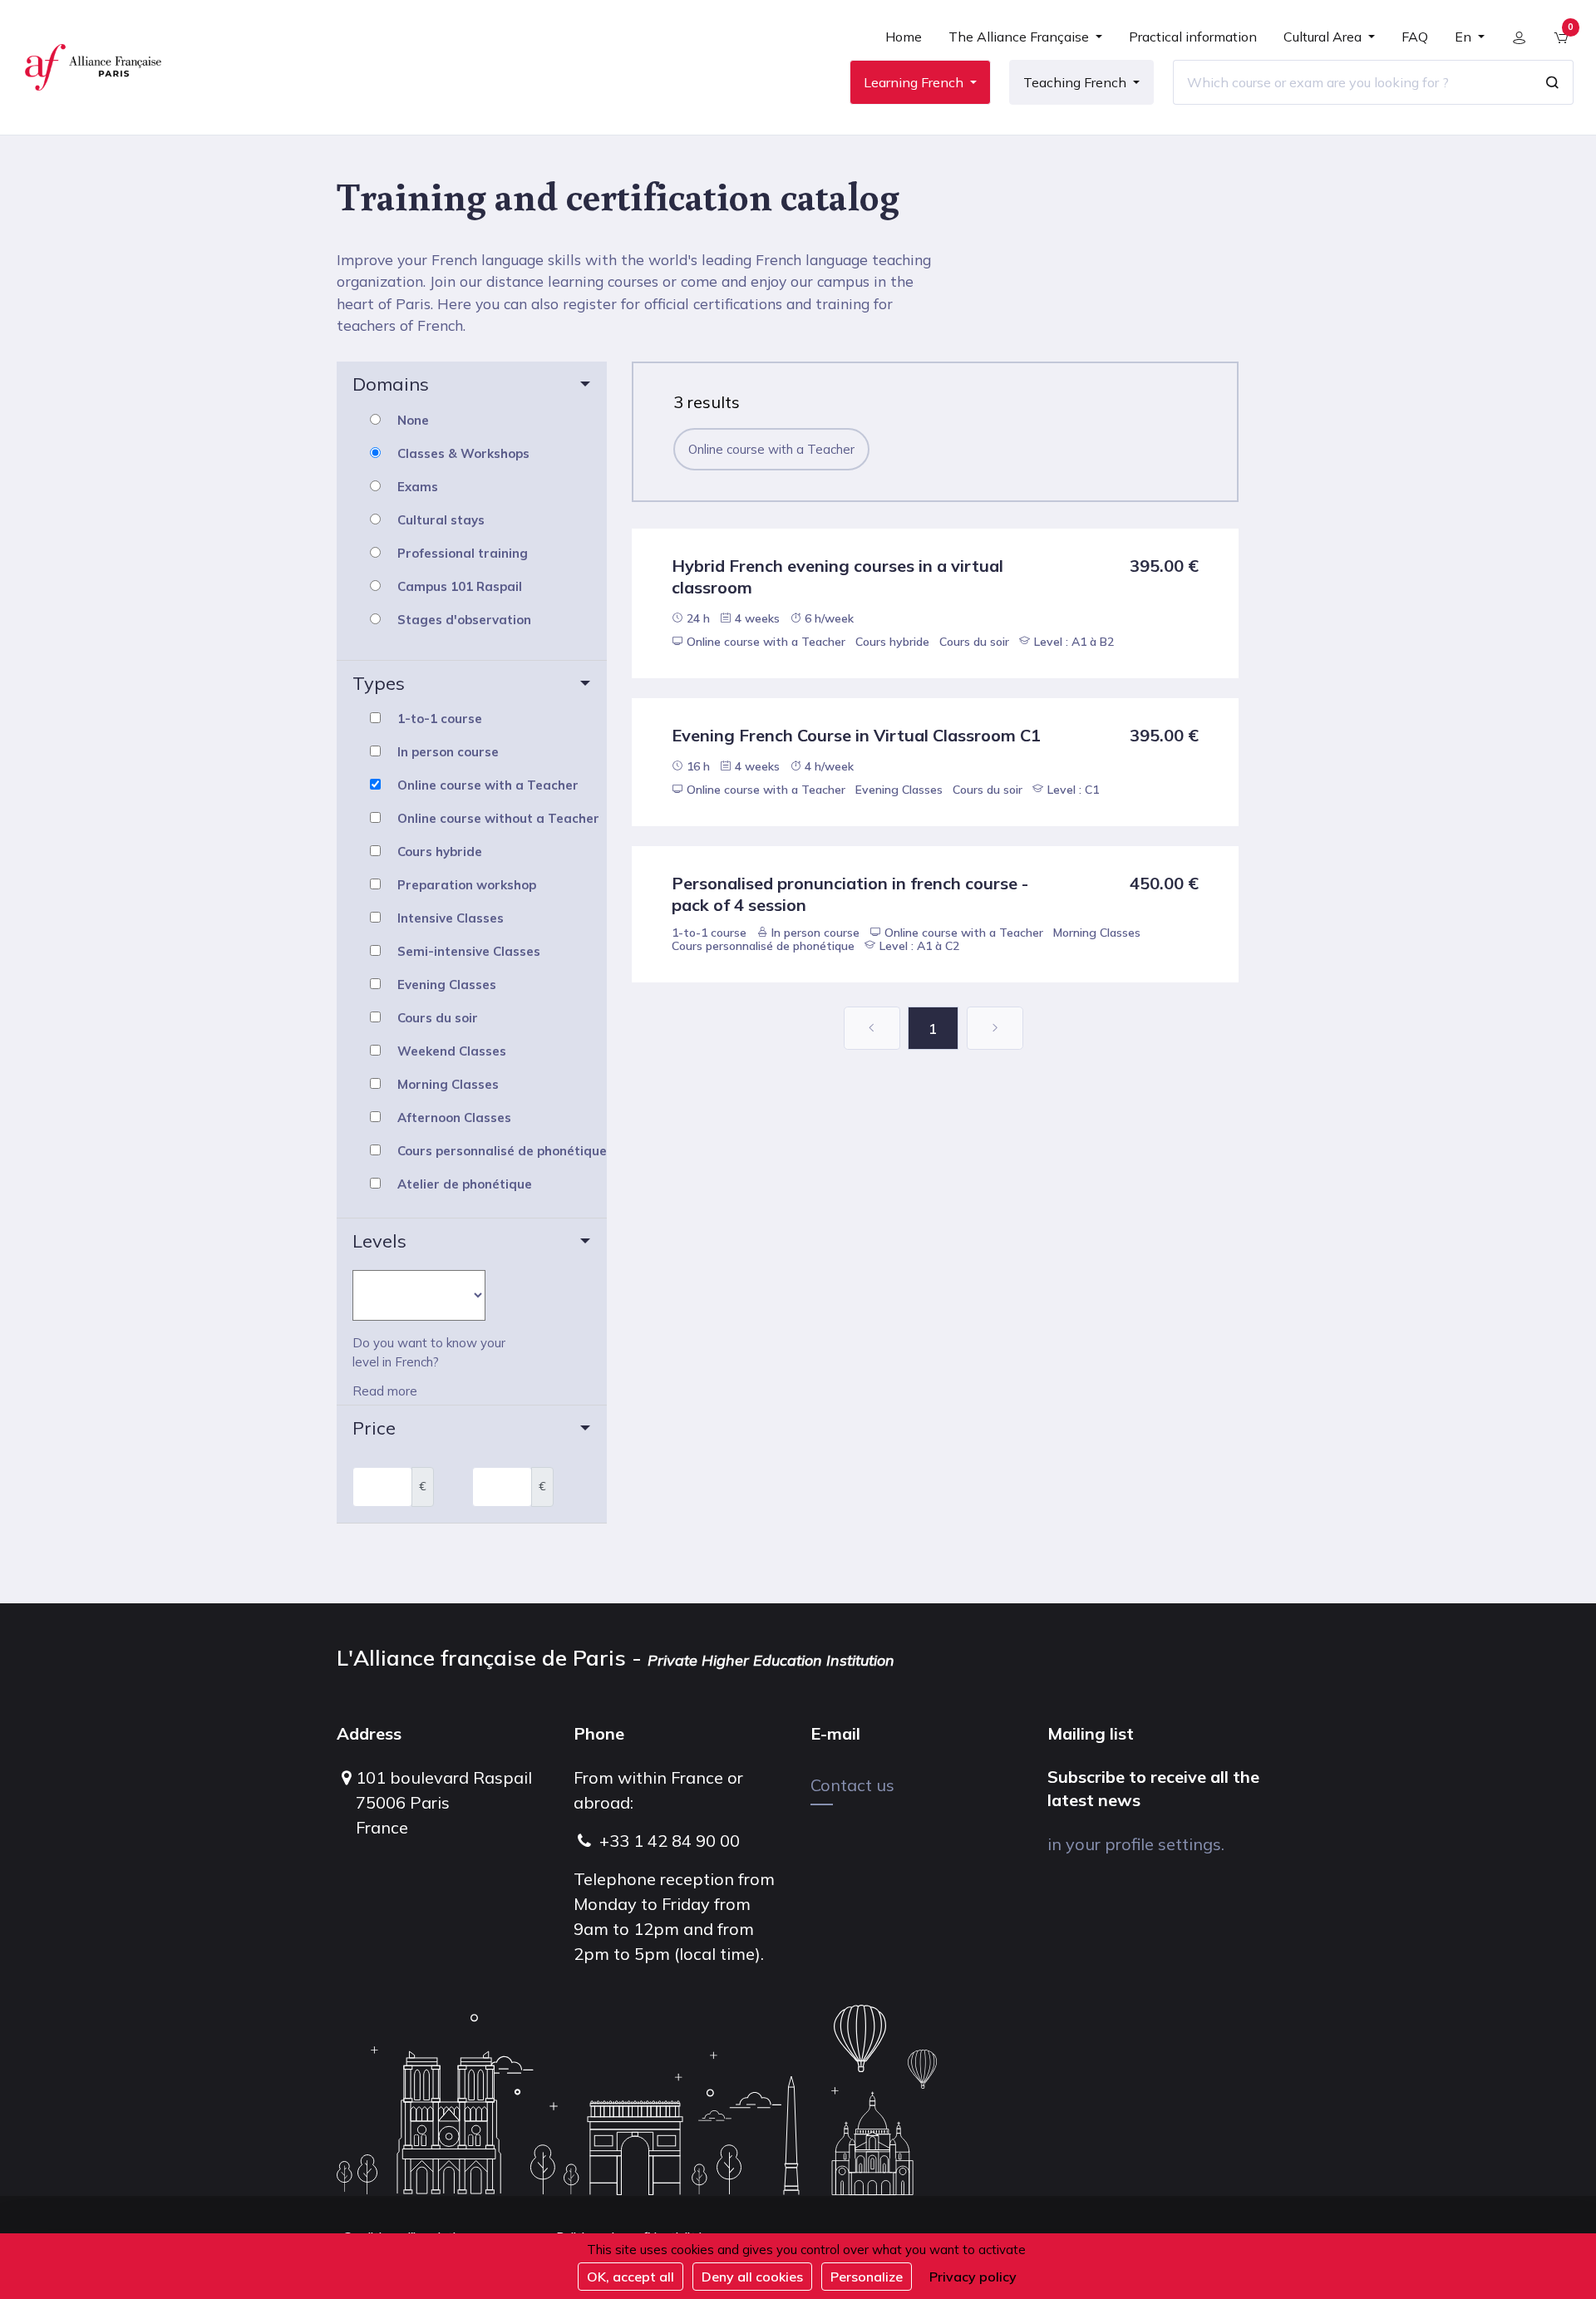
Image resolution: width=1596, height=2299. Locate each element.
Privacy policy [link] (973, 2277)
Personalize (867, 2277)
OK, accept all (631, 2277)
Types (379, 683)
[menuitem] (904, 43)
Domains (391, 384)
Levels (379, 1241)
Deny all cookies (752, 2277)
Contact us (852, 1785)
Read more (385, 1391)
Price (374, 1428)
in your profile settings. (1136, 1844)
